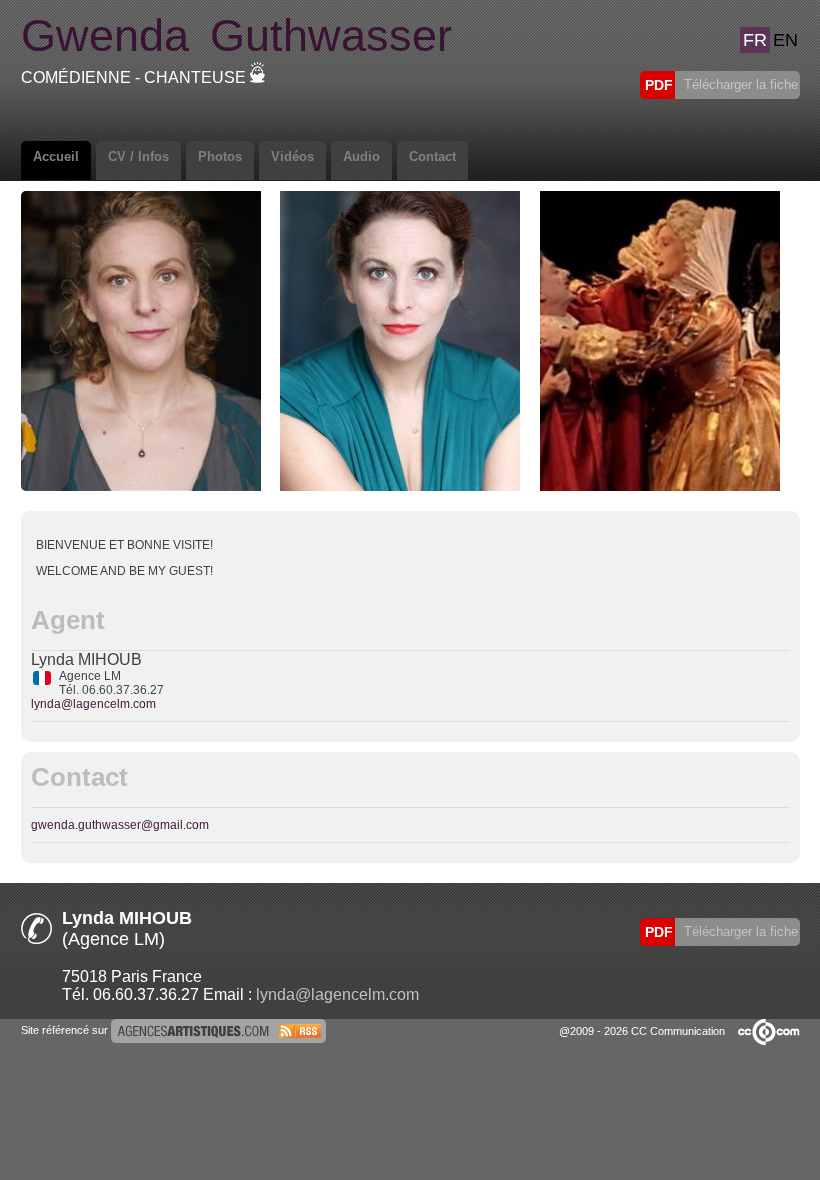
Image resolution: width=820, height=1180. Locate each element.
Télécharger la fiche (739, 84)
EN (785, 40)
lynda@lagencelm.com (93, 704)
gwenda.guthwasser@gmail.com (120, 825)
